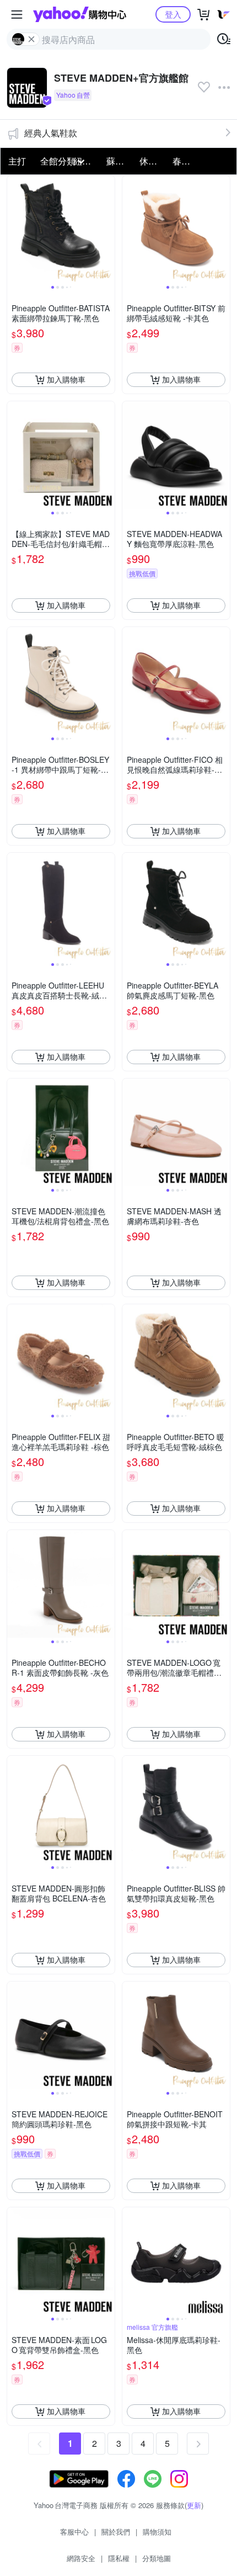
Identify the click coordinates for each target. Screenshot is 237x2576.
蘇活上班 (120, 161)
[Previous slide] (14, 229)
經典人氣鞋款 (51, 133)
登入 (173, 14)
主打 (17, 161)
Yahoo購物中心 (80, 14)
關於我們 (116, 2532)
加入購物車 (66, 379)
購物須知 (157, 2532)
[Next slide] (107, 229)
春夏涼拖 (186, 161)
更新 (194, 2505)
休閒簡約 (153, 161)
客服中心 (74, 2532)
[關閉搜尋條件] (31, 39)
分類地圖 (157, 2558)
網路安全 (81, 2558)
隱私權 (119, 2558)
